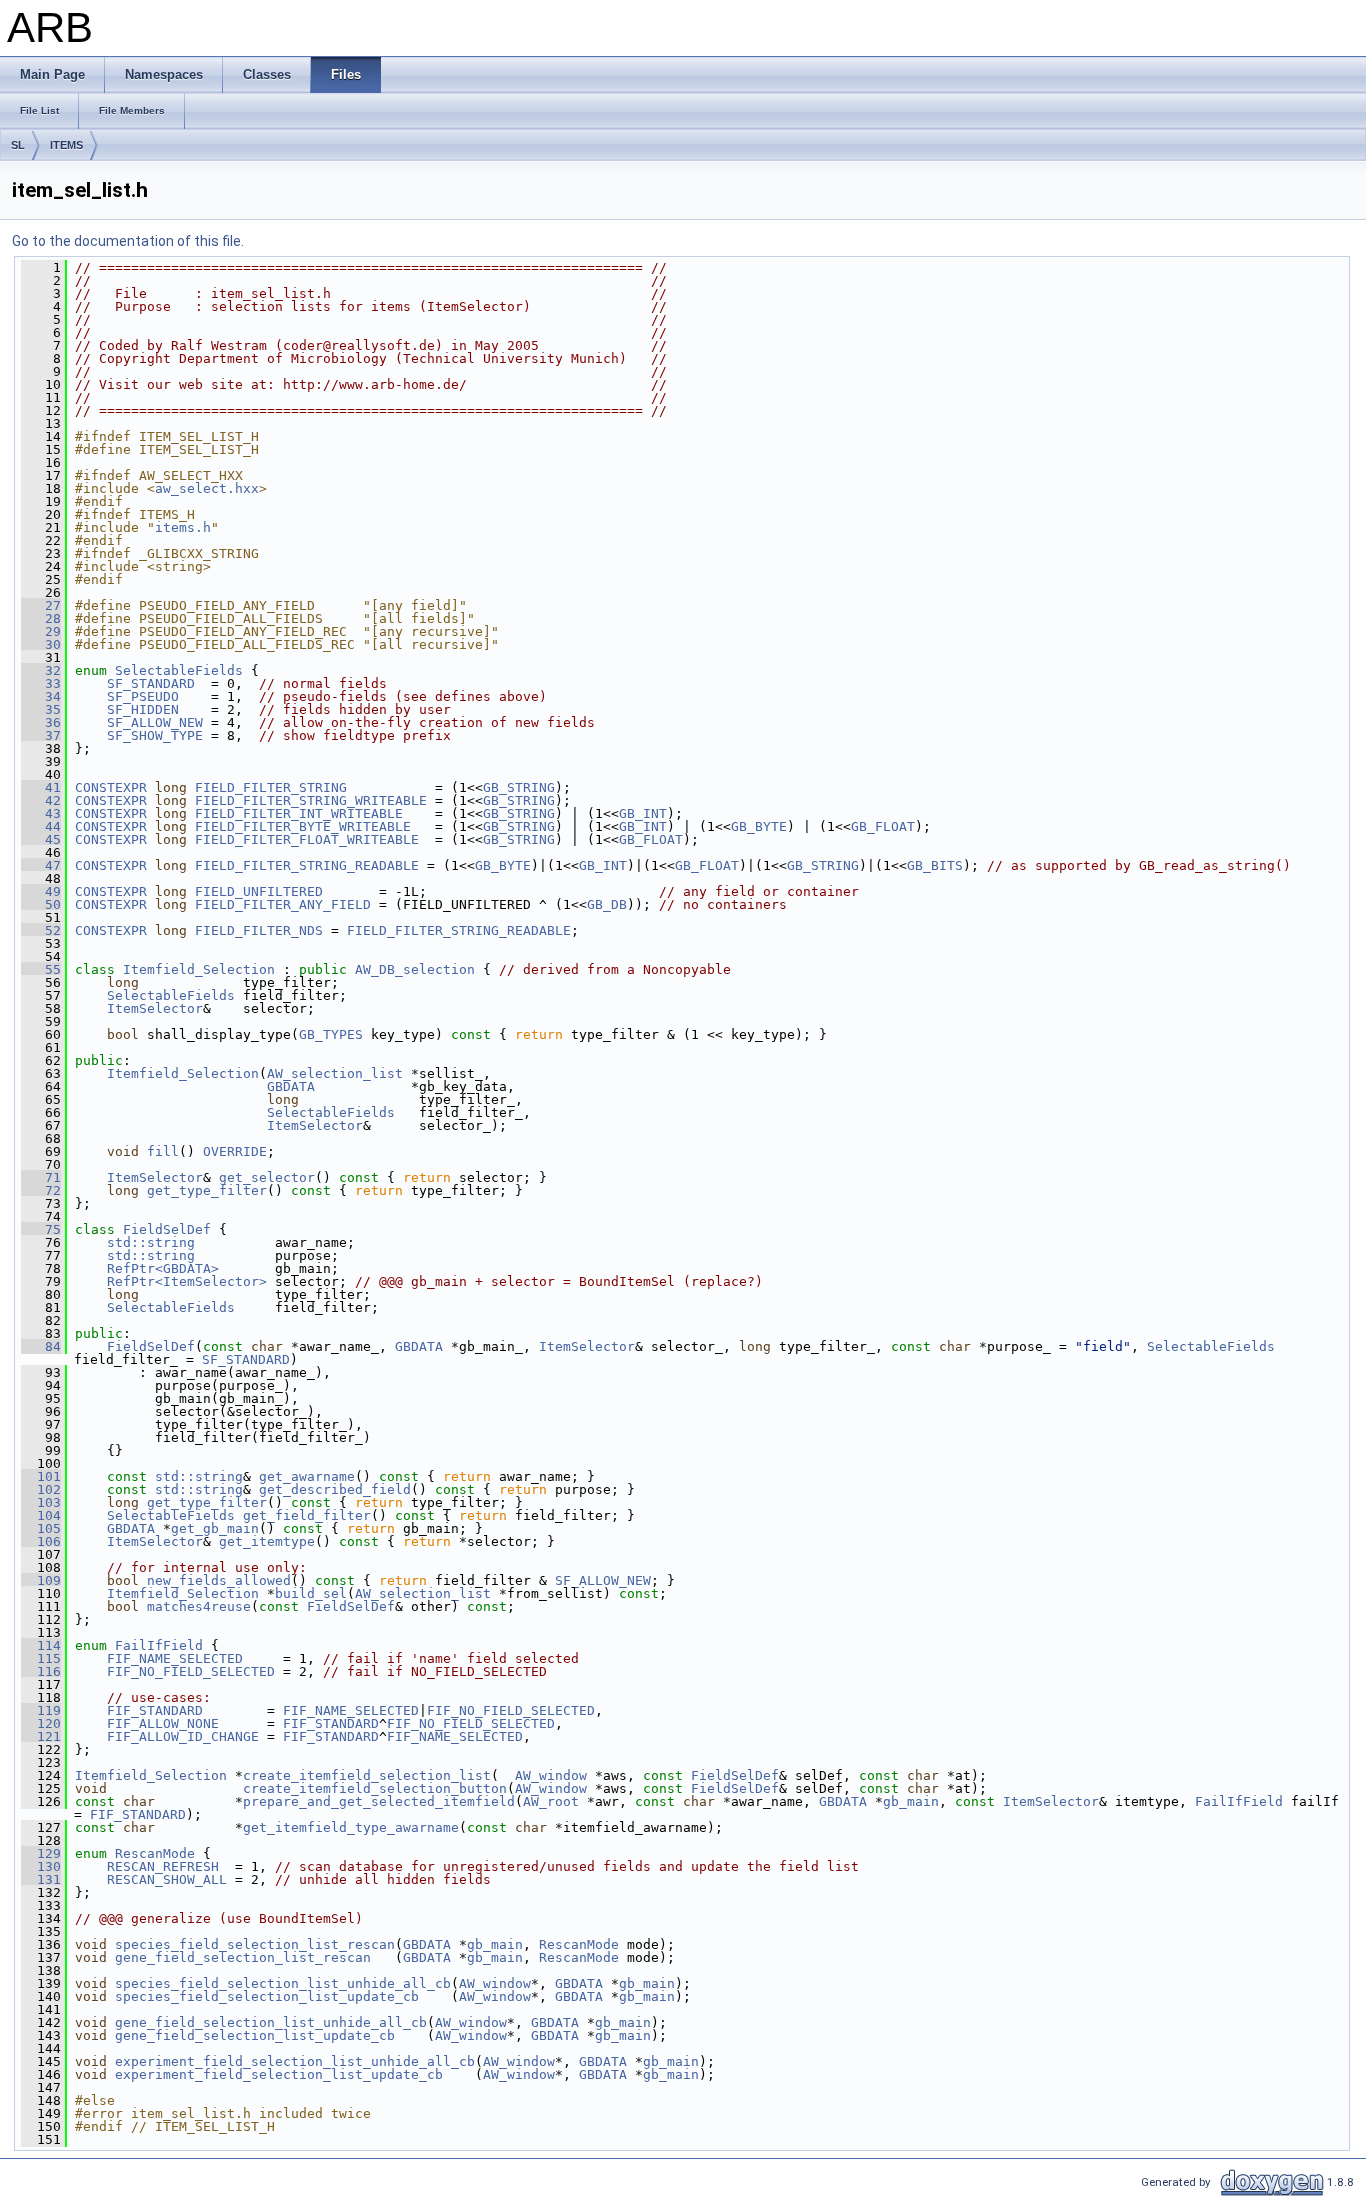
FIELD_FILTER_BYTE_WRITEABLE (303, 826)
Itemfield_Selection (199, 969)
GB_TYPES (331, 1034)
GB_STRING (519, 787)
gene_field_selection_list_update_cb (255, 2035)
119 (41, 1710)
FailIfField (159, 1645)
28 (41, 618)
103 (41, 1502)
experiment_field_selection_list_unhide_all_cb (295, 2061)
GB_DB (607, 904)
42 (41, 800)
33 (41, 683)
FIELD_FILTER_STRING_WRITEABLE (311, 800)
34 (41, 696)
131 (41, 1879)
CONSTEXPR (111, 787)
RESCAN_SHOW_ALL (167, 1879)
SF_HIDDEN (143, 709)
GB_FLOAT (883, 826)
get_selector (267, 1177)
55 (41, 969)
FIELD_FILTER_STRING (271, 787)
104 (41, 1515)
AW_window (551, 1775)
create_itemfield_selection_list (367, 1775)
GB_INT (643, 813)
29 (41, 631)
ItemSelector (155, 1008)
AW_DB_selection (415, 969)
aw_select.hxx (207, 488)
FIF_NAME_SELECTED (175, 1658)
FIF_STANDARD (155, 1710)
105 (41, 1528)
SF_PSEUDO (143, 696)
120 (41, 1723)
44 (41, 826)
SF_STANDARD (151, 683)
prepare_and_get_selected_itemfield (379, 1801)
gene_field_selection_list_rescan (243, 1957)
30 (41, 644)
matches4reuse (199, 1606)
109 (41, 1580)
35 (41, 709)
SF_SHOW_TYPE (155, 735)
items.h (183, 527)
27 (41, 605)
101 (41, 1476)
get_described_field (335, 1489)
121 (41, 1736)
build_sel (311, 1593)
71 (41, 1177)
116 (41, 1671)
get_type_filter (207, 1190)
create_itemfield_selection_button (375, 1788)
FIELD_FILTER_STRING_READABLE (307, 865)
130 (41, 1866)
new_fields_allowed (219, 1580)
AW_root (551, 1801)
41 (41, 787)
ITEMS (66, 145)
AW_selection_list (335, 1073)
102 (41, 1489)
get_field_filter (307, 1515)
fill (163, 1151)
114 (41, 1645)
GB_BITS (935, 865)
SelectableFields (179, 670)
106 (41, 1541)
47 (41, 865)
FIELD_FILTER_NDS (259, 930)
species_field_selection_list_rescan (255, 1944)
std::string (151, 1242)
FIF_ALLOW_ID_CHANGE (183, 1736)
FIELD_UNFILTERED (259, 891)
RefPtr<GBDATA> (163, 1268)
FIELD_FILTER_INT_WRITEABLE (299, 813)
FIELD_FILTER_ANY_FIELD (283, 904)
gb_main (911, 1801)
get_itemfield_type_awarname (351, 1827)
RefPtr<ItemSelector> (187, 1281)
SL (18, 145)
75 (41, 1229)
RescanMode (155, 1853)
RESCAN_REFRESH (163, 1866)
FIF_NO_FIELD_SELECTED (191, 1671)
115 (41, 1658)
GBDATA (291, 1086)
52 (41, 930)
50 (41, 904)
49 (41, 891)
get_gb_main (215, 1528)
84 (41, 1346)
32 (41, 670)
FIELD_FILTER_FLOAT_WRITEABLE (307, 839)
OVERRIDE (235, 1151)
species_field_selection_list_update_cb (267, 1996)
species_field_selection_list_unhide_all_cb (283, 1983)
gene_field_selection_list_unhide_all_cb (271, 2022)
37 (41, 735)
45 (41, 839)
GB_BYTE (759, 826)
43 (41, 813)
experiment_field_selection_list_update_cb (279, 2074)
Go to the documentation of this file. (128, 241)
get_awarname (307, 1476)
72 (41, 1190)
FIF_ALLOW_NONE (163, 1723)
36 (41, 722)
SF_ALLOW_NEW (155, 722)
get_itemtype (267, 1541)
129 (41, 1853)
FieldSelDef (167, 1229)
